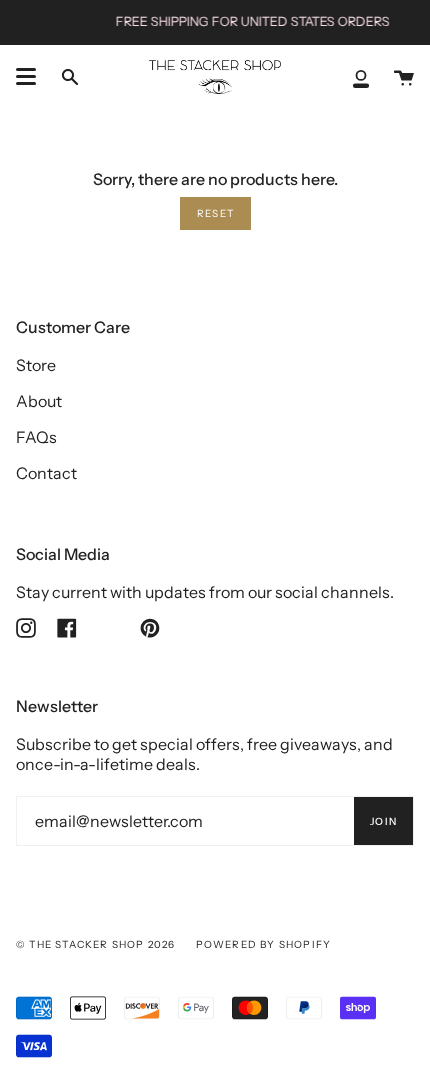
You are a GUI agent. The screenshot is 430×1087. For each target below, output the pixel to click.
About (39, 401)
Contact (46, 473)
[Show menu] (26, 77)
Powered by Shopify (264, 944)
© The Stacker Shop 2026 (96, 944)
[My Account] (361, 77)
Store (36, 365)
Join (383, 821)
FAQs (36, 437)
